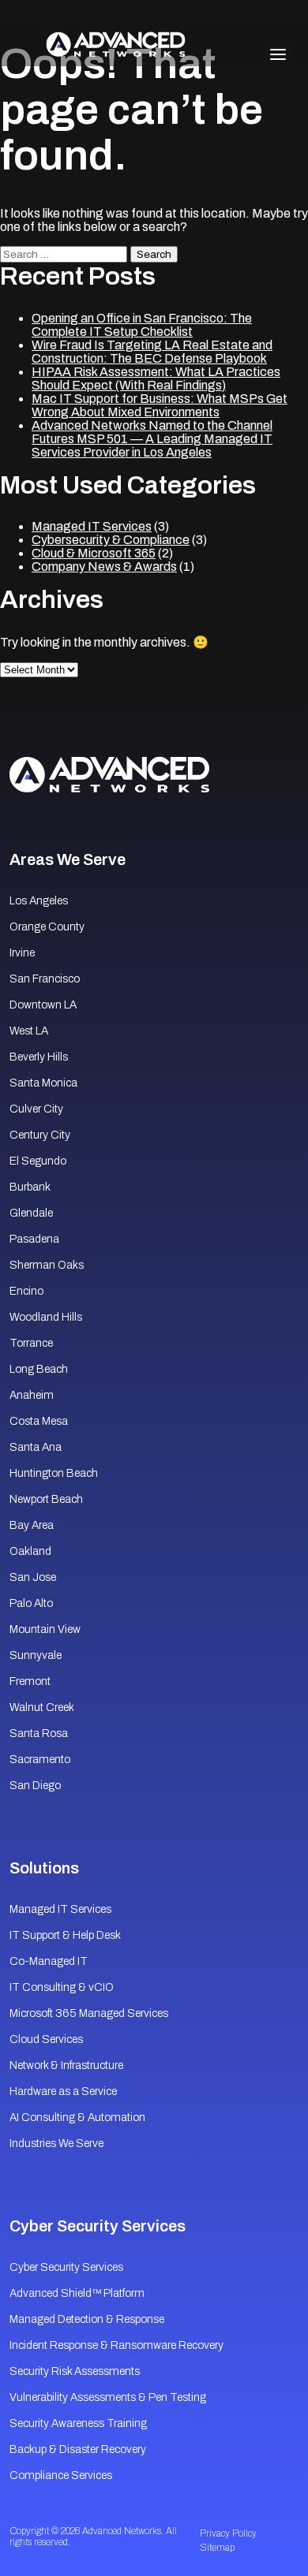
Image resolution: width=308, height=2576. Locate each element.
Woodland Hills (46, 1317)
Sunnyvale (36, 1655)
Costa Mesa (39, 1421)
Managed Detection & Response (87, 2319)
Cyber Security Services (66, 2267)
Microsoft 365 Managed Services (89, 2013)
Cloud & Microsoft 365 (94, 553)
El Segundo (38, 1161)
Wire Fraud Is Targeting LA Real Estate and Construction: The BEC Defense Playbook (152, 352)
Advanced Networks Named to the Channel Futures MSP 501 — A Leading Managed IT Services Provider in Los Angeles (152, 439)
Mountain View (45, 1629)
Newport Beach (46, 1499)
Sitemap (217, 2548)
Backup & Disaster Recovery (78, 2449)
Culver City (36, 1109)
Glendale (31, 1213)
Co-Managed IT (49, 1961)
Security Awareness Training (78, 2423)
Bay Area (32, 1525)
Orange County (47, 927)
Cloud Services (46, 2039)
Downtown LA (43, 1005)
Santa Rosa (39, 1733)
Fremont (30, 1681)
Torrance (31, 1343)
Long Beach (39, 1369)
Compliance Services (61, 2475)
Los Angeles (39, 901)
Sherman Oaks (47, 1265)
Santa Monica (43, 1083)
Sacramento (40, 1760)
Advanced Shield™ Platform (77, 2293)
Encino (26, 1291)
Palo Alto (31, 1603)
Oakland (30, 1551)
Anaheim (32, 1395)
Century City (40, 1135)
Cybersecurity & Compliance (111, 540)
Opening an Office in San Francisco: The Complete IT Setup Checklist (142, 325)
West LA (29, 1031)
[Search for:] (65, 253)
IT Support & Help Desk (65, 1935)
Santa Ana (36, 1447)
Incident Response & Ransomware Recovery (116, 2345)
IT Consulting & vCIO (62, 1987)
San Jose (33, 1577)
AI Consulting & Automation (77, 2117)
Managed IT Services (92, 526)
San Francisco (45, 979)
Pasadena (34, 1239)
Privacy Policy (228, 2533)
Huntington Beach (54, 1473)
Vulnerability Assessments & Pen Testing (108, 2397)
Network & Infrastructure (66, 2065)
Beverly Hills (39, 1057)
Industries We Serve (56, 2144)
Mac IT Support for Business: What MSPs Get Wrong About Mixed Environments (160, 405)
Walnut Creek (42, 1707)
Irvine (22, 953)
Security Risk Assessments (75, 2371)
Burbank (30, 1187)
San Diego (35, 1786)
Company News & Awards (104, 567)
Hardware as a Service (63, 2091)
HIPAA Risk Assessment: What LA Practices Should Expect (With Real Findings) (156, 378)
